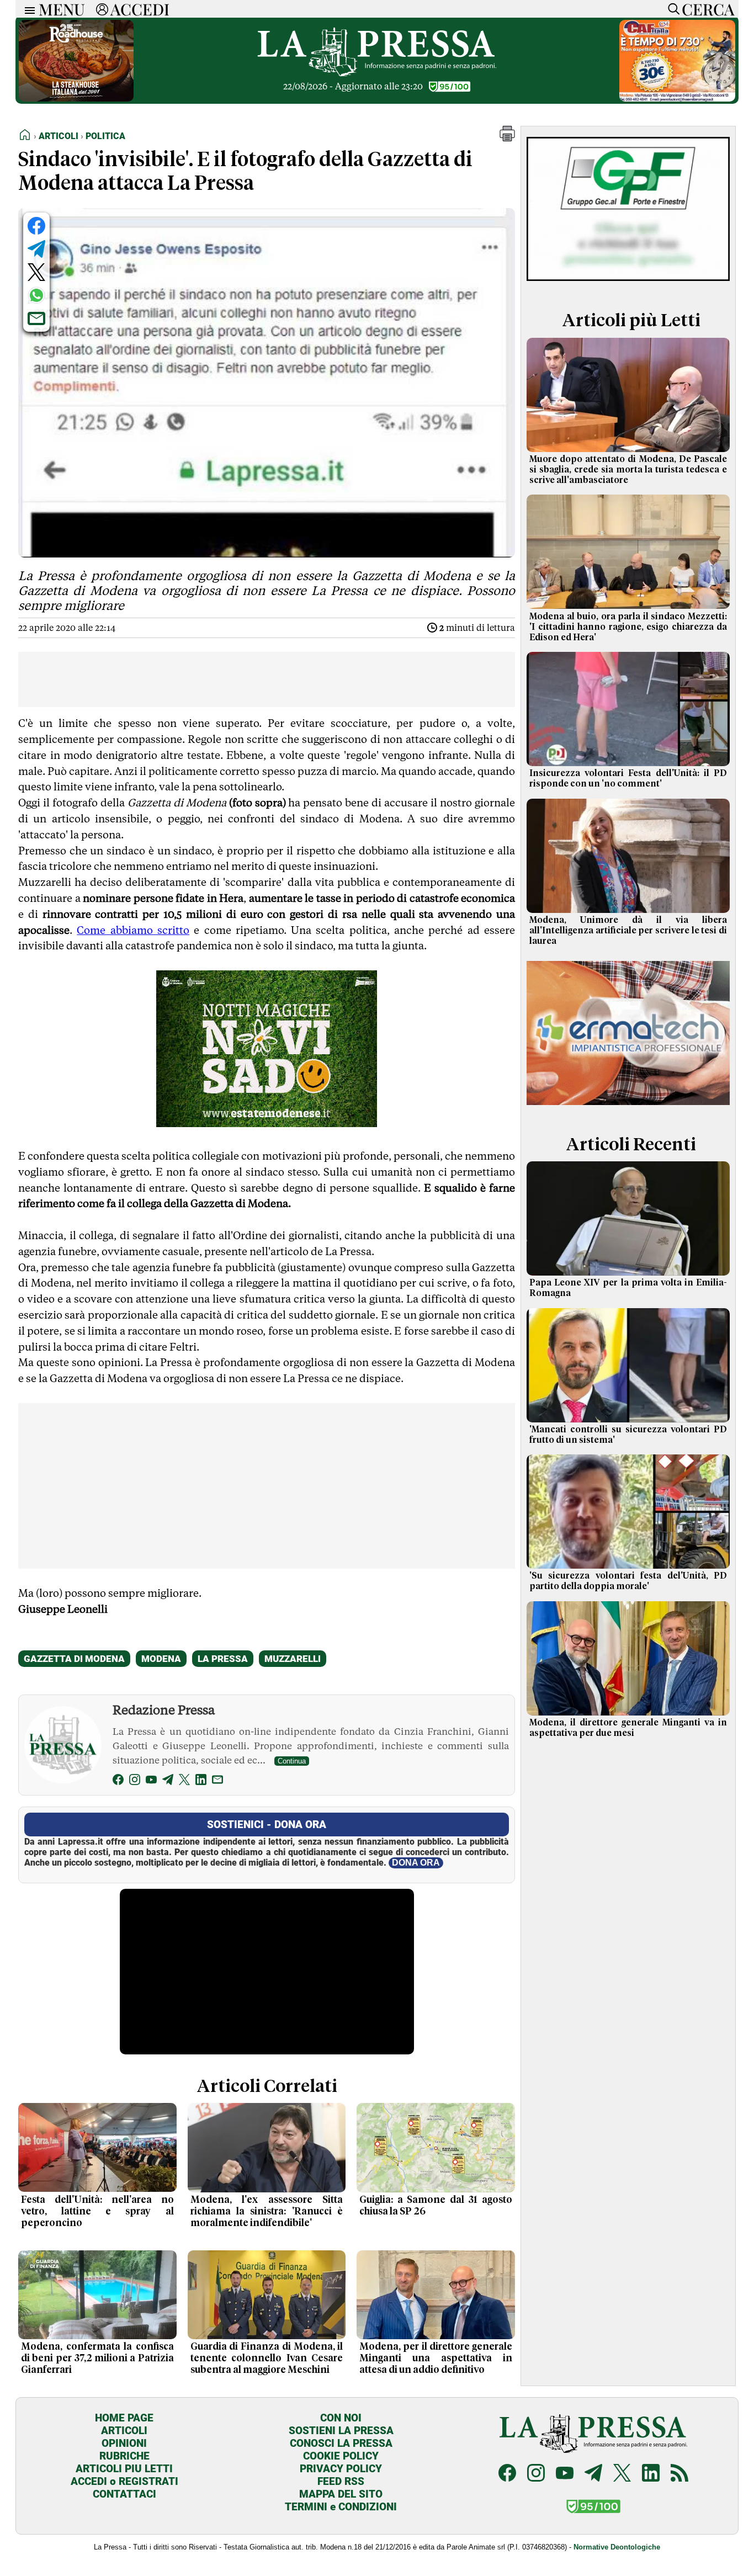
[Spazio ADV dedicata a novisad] (267, 1123)
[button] (507, 138)
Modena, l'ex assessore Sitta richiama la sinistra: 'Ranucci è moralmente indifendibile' (267, 2212)
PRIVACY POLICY (341, 2469)
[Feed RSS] (679, 2474)
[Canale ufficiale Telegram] (593, 2474)
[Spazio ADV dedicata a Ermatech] (628, 1107)
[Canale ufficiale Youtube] (565, 2474)
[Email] (217, 1781)
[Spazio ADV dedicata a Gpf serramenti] (628, 283)
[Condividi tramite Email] (36, 318)
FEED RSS (341, 2481)
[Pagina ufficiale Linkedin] (651, 2474)
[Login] (102, 9)
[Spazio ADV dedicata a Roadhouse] (76, 99)
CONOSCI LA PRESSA (341, 2443)
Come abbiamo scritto (133, 930)
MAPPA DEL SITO (341, 2494)
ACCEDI (140, 9)
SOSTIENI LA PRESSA (341, 2431)
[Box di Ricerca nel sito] (671, 9)
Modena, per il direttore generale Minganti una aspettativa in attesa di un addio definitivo (436, 2359)
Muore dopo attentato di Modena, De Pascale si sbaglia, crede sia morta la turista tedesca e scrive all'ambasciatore (628, 470)
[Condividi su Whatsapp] (36, 295)
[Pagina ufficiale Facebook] (507, 2474)
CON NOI (341, 2418)
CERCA (708, 9)
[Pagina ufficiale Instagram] (536, 2474)
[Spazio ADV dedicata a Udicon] (677, 99)
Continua (292, 1761)
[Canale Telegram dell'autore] (168, 1781)
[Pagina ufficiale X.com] (622, 2474)
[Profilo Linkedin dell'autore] (201, 1781)
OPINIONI (124, 2443)
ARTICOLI (124, 2431)
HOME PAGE (124, 2418)
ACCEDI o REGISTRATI (124, 2481)
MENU (62, 9)
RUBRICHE (124, 2456)
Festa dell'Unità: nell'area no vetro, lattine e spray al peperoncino (97, 2212)
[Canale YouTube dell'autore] (151, 1781)
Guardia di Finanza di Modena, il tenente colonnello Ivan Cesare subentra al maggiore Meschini (267, 2359)
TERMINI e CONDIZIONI (341, 2507)
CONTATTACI (124, 2494)
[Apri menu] (27, 9)
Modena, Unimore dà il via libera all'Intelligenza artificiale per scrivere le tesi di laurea (628, 931)
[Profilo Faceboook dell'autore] (118, 1781)
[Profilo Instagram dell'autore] (135, 1781)
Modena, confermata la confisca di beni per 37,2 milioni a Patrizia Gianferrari (97, 2359)
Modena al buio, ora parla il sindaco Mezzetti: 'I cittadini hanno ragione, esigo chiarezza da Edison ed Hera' (628, 627)
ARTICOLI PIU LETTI (124, 2469)
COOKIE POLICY (341, 2456)
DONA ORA (416, 1863)
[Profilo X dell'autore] (184, 1781)
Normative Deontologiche (617, 2547)
